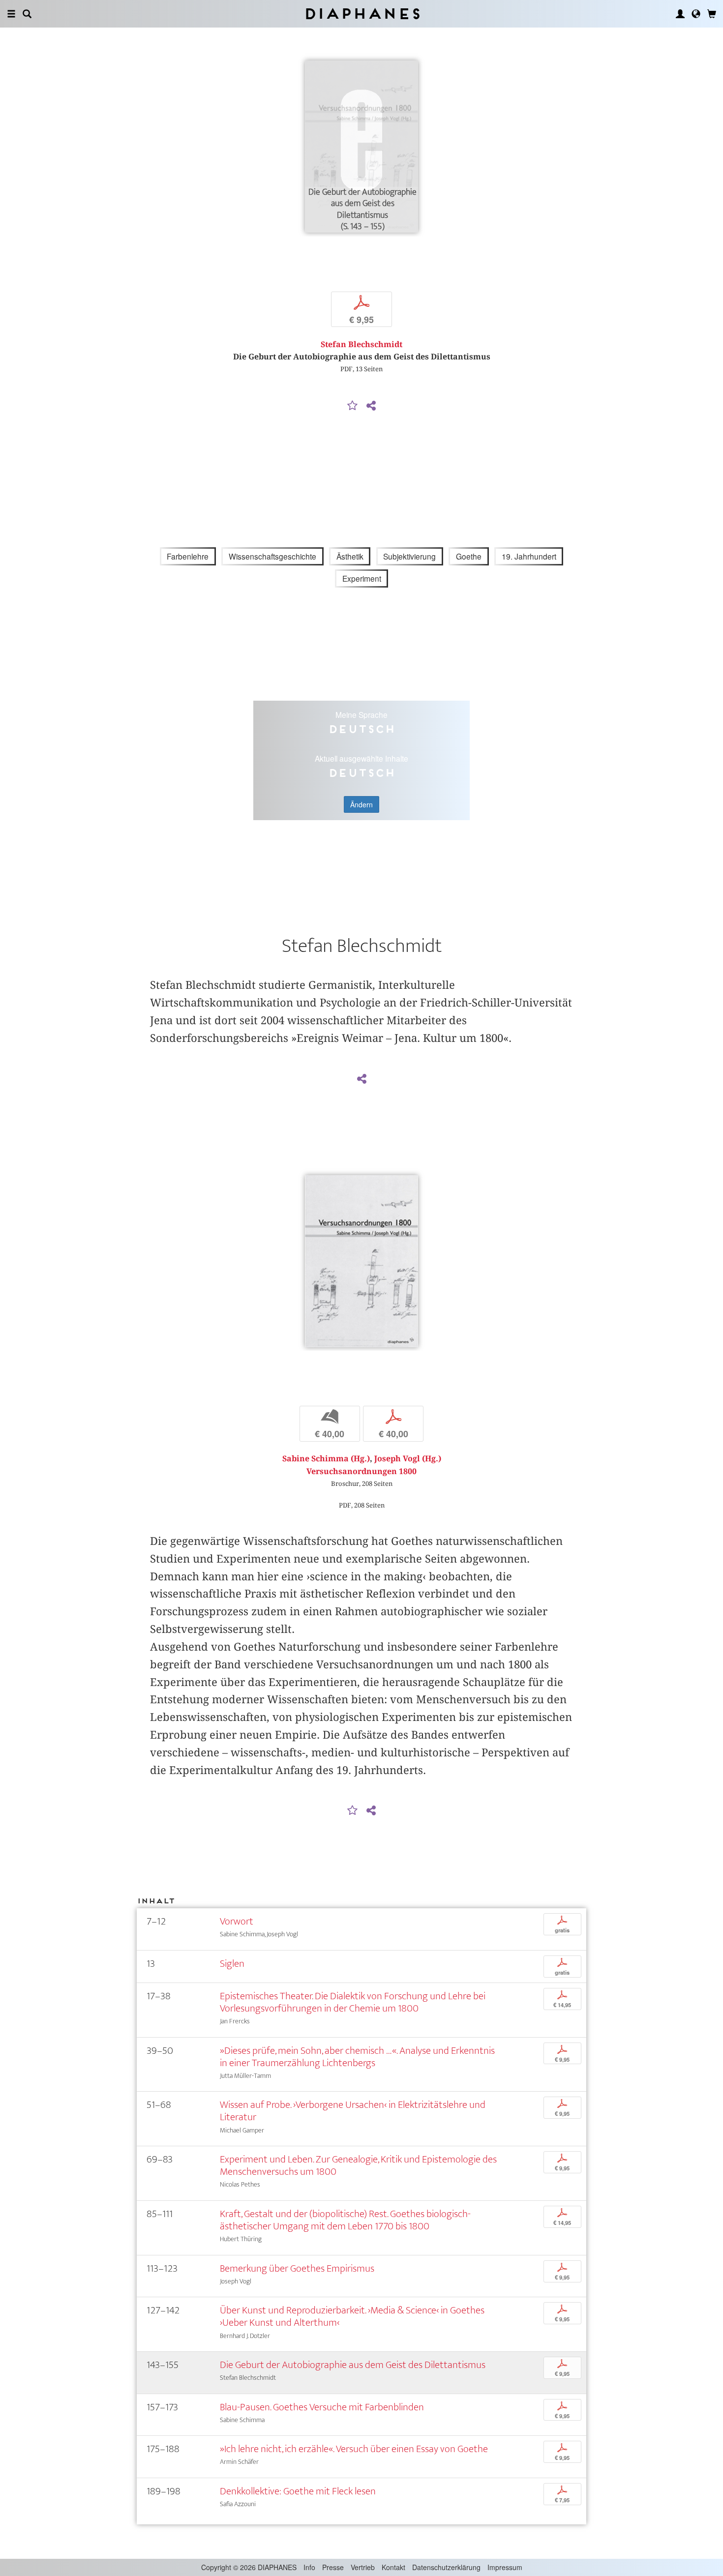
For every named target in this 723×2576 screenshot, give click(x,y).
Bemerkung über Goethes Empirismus (297, 2268)
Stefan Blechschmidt (361, 344)
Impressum (505, 2567)
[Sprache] (696, 14)
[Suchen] (27, 14)
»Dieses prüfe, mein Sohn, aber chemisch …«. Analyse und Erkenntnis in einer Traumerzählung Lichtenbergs (357, 2057)
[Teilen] (371, 406)
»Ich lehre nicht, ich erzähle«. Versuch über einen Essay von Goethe (354, 2449)
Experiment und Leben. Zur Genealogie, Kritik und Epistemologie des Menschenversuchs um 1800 (358, 2165)
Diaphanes (362, 14)
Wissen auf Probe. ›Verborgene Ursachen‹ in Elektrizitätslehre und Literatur (353, 2111)
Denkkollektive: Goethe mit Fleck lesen (298, 2491)
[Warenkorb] (712, 14)
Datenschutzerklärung (446, 2567)
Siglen (232, 1964)
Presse (333, 2567)
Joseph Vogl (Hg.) (408, 1459)
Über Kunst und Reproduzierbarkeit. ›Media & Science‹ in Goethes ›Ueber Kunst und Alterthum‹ (352, 2316)
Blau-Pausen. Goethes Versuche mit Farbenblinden (322, 2407)
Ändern (361, 804)
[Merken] (353, 406)
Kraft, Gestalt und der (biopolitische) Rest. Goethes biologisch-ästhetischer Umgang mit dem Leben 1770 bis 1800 (345, 2220)
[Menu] (11, 14)
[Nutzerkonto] (680, 14)
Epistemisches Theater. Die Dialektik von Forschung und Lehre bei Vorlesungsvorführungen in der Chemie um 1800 (353, 2002)
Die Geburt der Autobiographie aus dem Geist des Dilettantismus (353, 2365)
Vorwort (237, 1921)
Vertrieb (363, 2567)
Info (309, 2567)
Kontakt (393, 2567)
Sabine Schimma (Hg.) (326, 1459)
